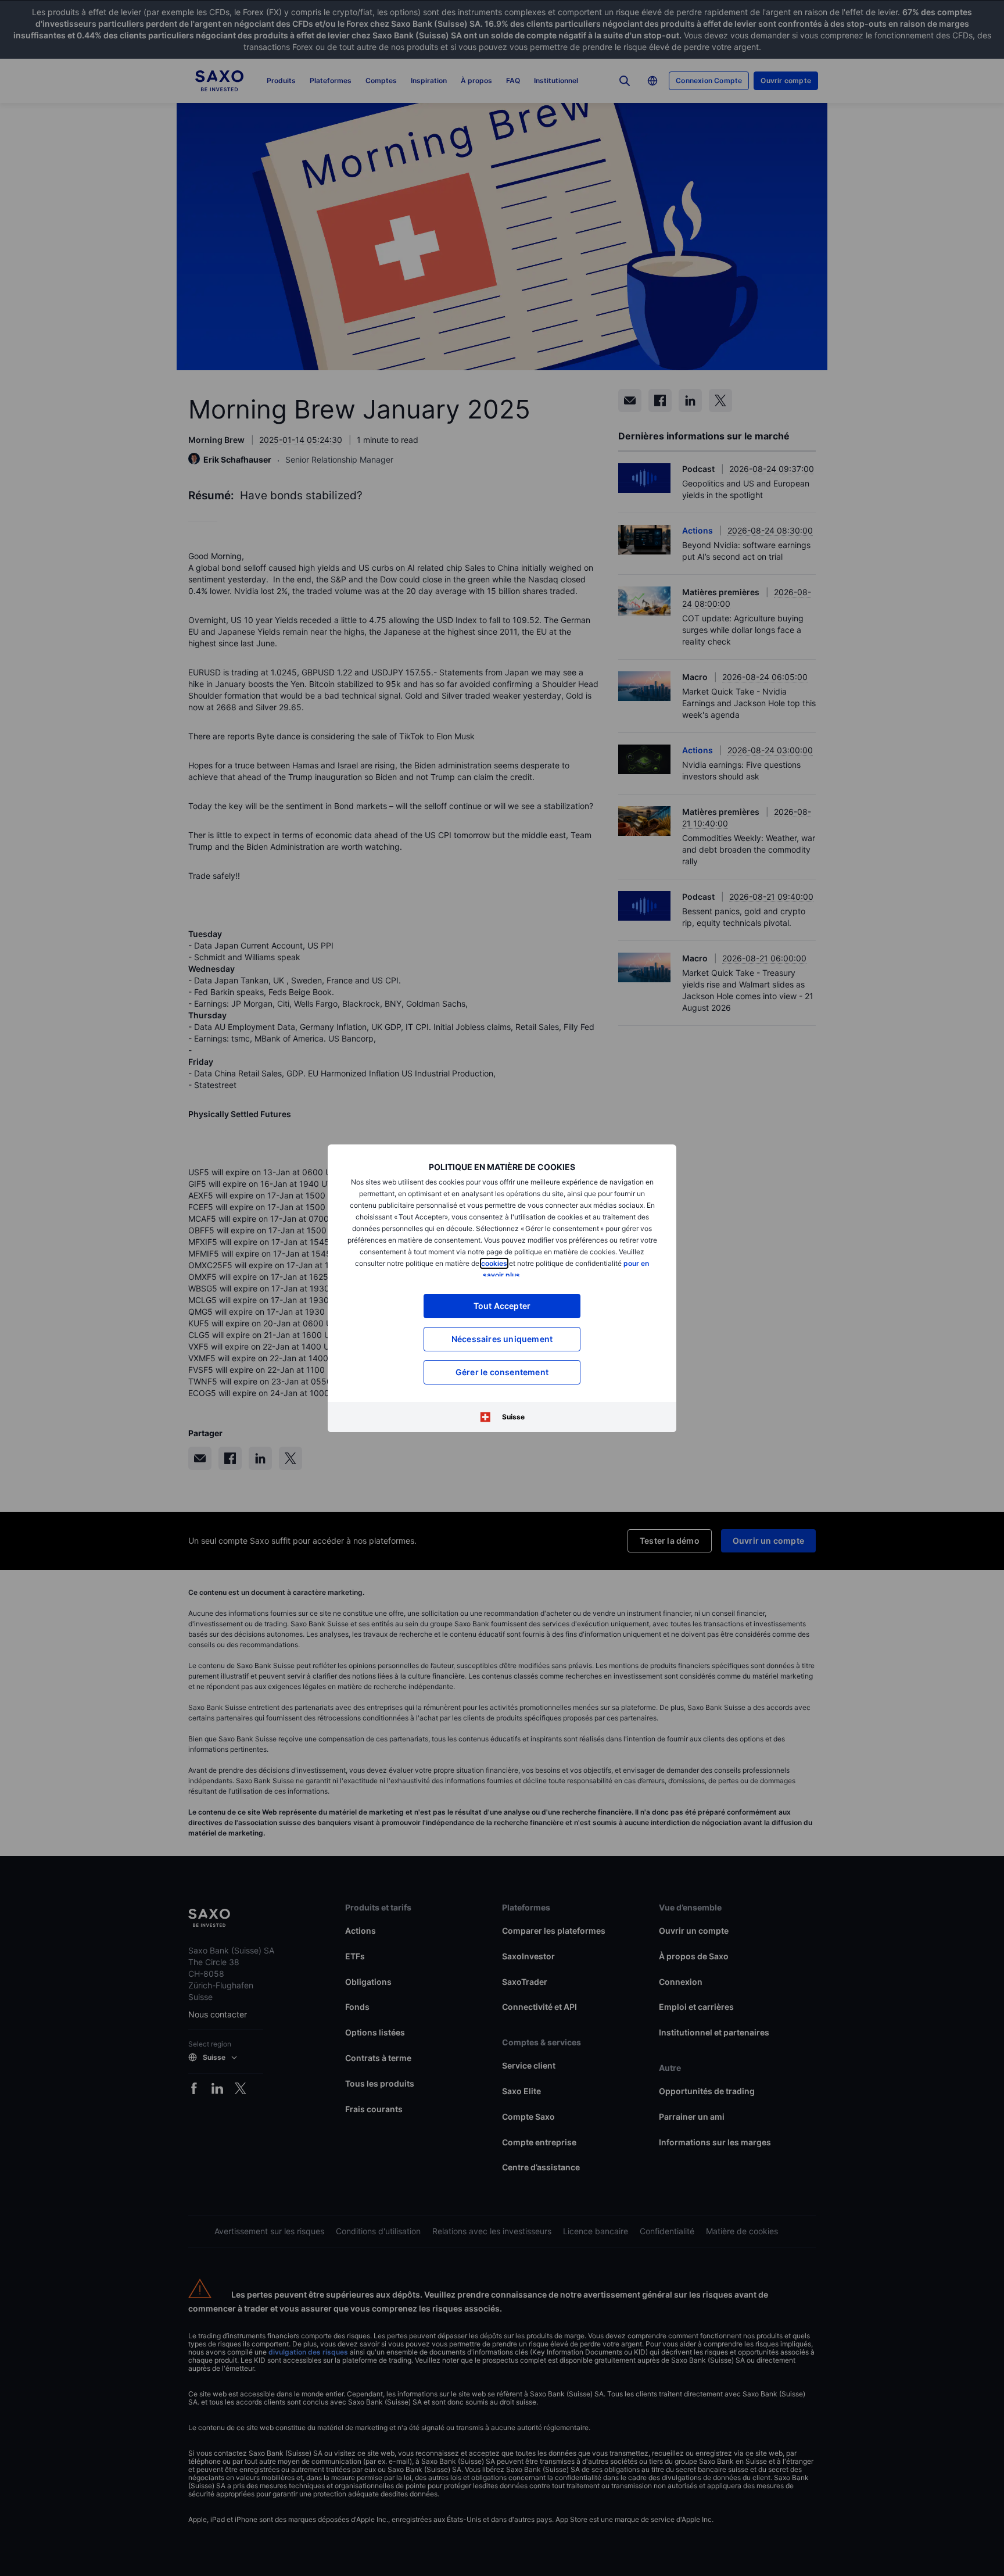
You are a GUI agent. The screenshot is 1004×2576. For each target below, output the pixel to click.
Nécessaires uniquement (502, 1339)
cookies (494, 1263)
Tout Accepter (502, 1306)
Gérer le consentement (502, 1372)
